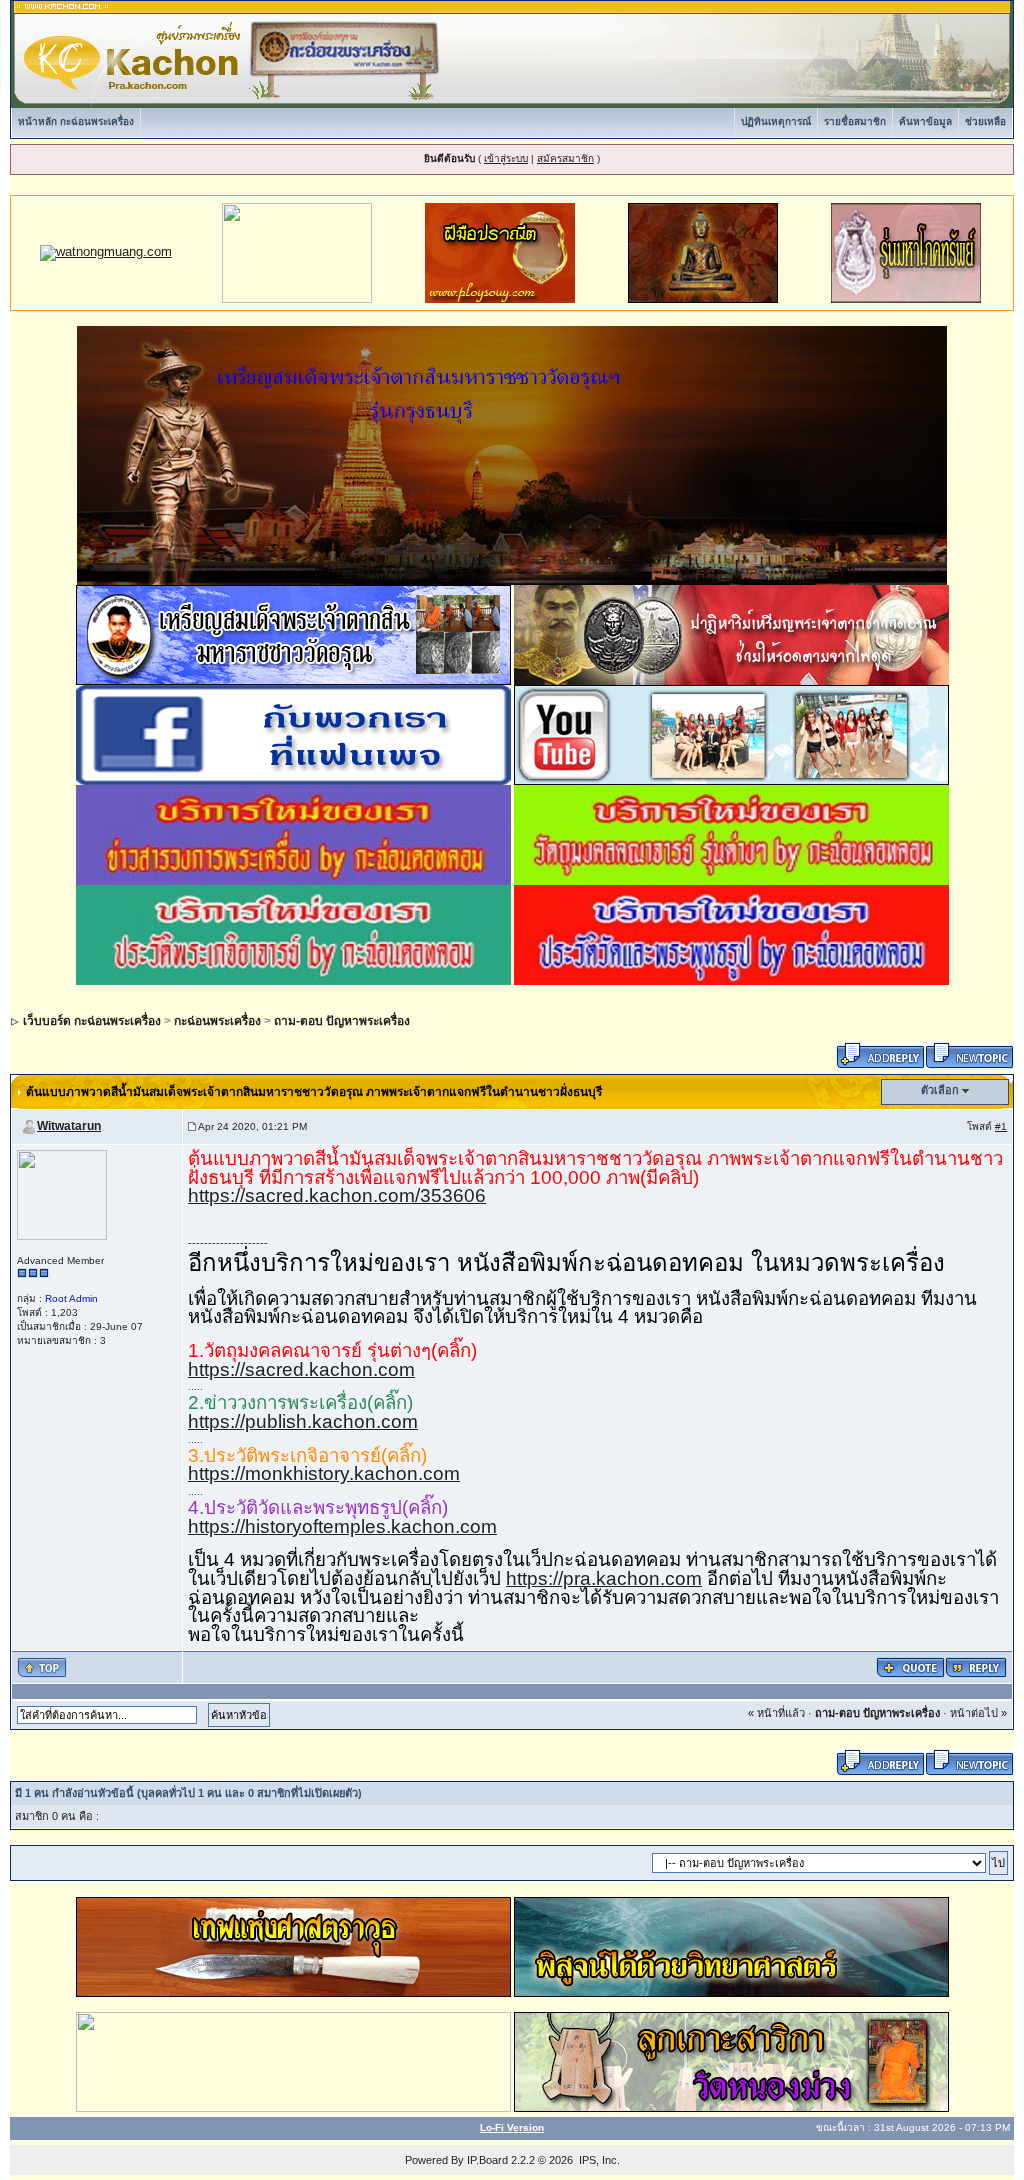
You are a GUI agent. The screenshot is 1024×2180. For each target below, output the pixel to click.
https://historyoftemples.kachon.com (342, 1526)
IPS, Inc (598, 2160)
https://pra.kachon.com (604, 1578)
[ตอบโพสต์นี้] (976, 1666)
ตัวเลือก (940, 1090)
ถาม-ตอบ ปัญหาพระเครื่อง (342, 1021)
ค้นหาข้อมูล (925, 121)
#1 (1001, 1126)
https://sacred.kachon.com (301, 1369)
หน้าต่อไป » (978, 1713)
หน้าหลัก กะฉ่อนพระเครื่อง (76, 121)
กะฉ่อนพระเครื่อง (217, 1021)
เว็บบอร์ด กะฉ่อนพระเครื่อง (92, 1021)
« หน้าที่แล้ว (776, 1713)
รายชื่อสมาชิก (855, 121)
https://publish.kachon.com (303, 1421)
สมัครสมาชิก (565, 158)
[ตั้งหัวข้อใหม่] (969, 1054)
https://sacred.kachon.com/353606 (337, 1195)
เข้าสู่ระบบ (506, 158)
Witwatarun (69, 1126)
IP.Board (487, 2160)
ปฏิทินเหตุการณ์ (776, 121)
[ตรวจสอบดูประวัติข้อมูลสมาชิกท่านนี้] (62, 1194)
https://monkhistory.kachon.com (324, 1473)
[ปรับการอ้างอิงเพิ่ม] (910, 1666)
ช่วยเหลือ (985, 121)
